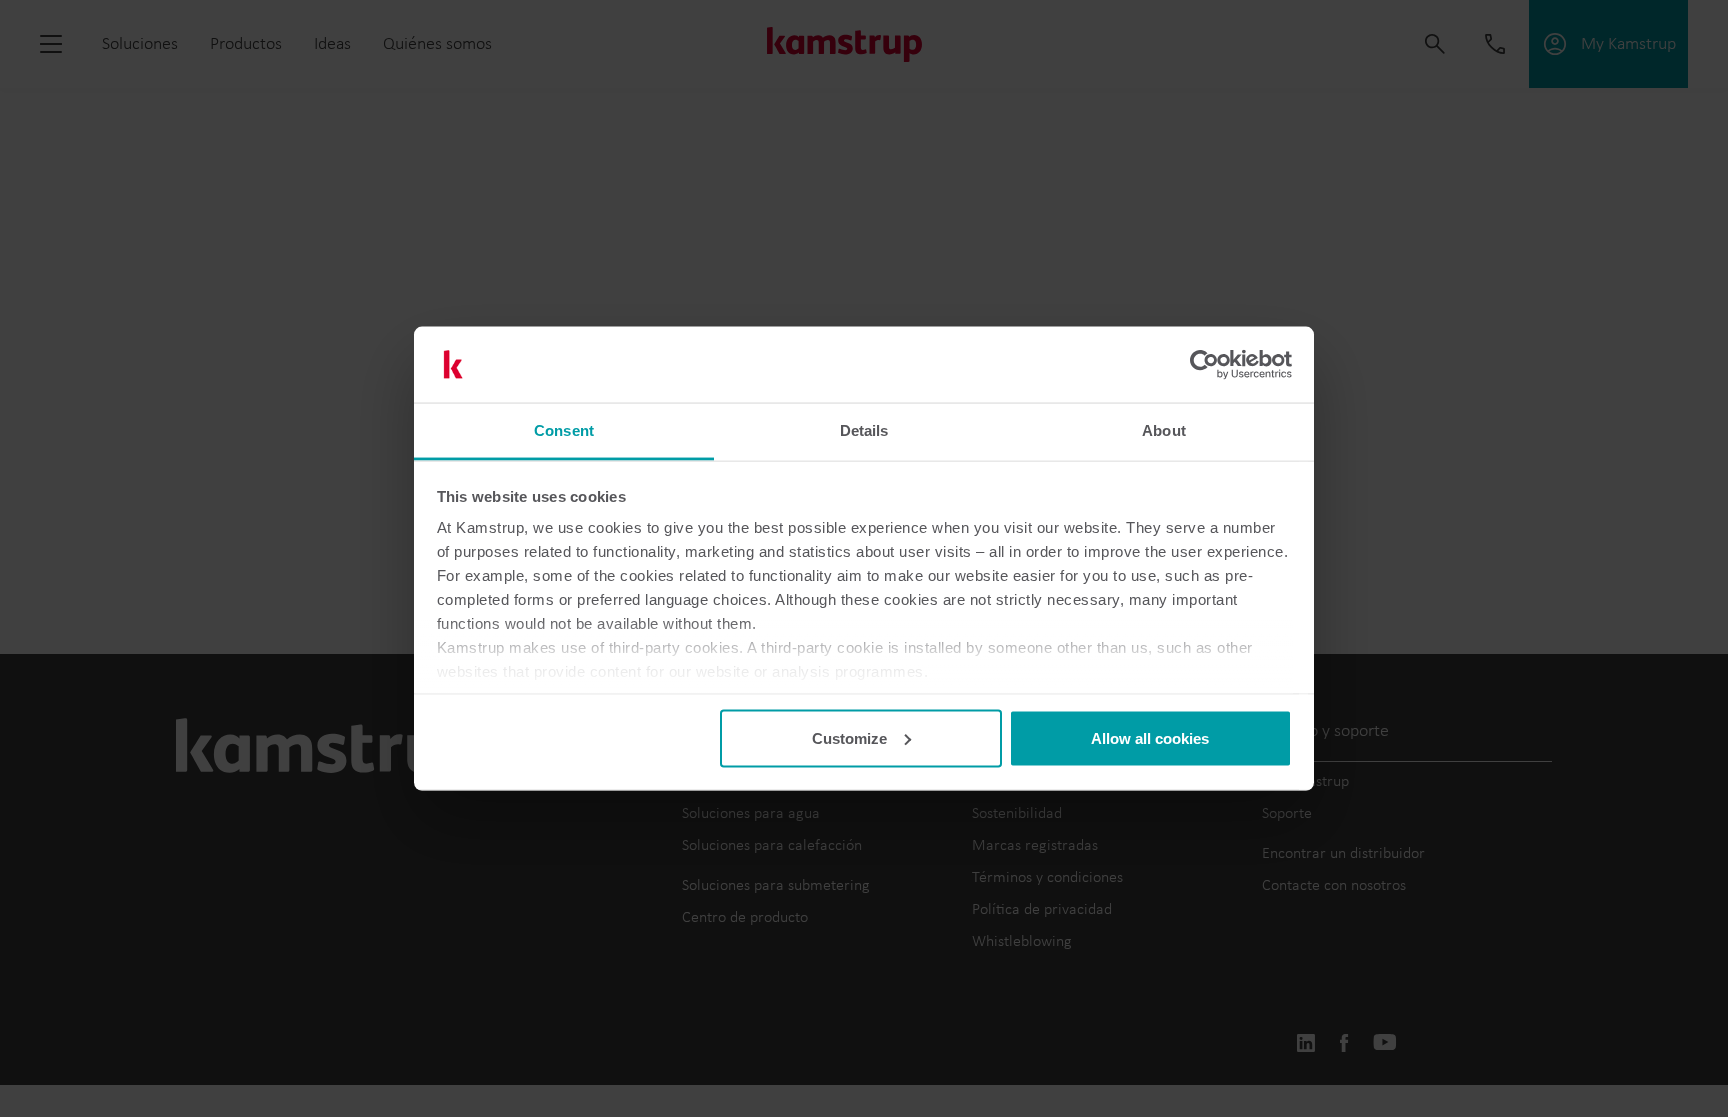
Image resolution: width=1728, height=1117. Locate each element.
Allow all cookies (1150, 737)
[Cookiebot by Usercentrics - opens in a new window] (1204, 365)
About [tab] (1164, 430)
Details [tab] (864, 430)
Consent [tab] (564, 430)
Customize (849, 737)
